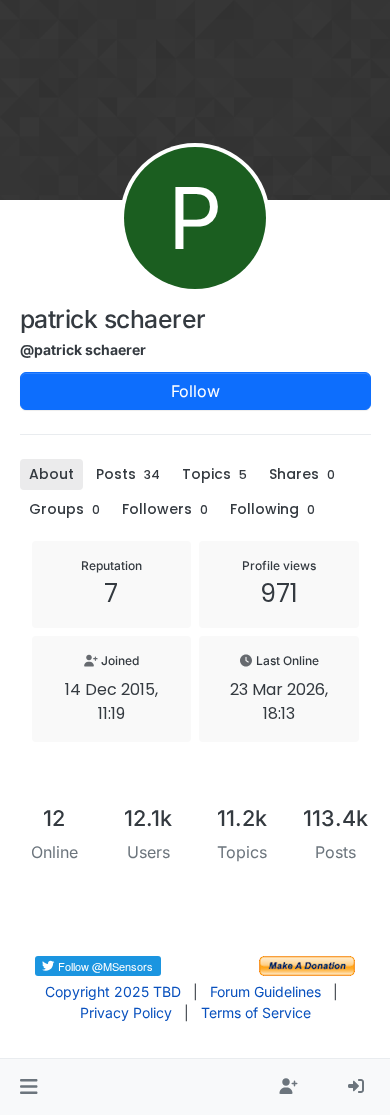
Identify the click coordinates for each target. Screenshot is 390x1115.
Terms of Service (256, 1012)
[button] (28, 1087)
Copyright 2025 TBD (113, 991)
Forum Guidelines (265, 991)
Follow (195, 391)
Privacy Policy (126, 1012)
